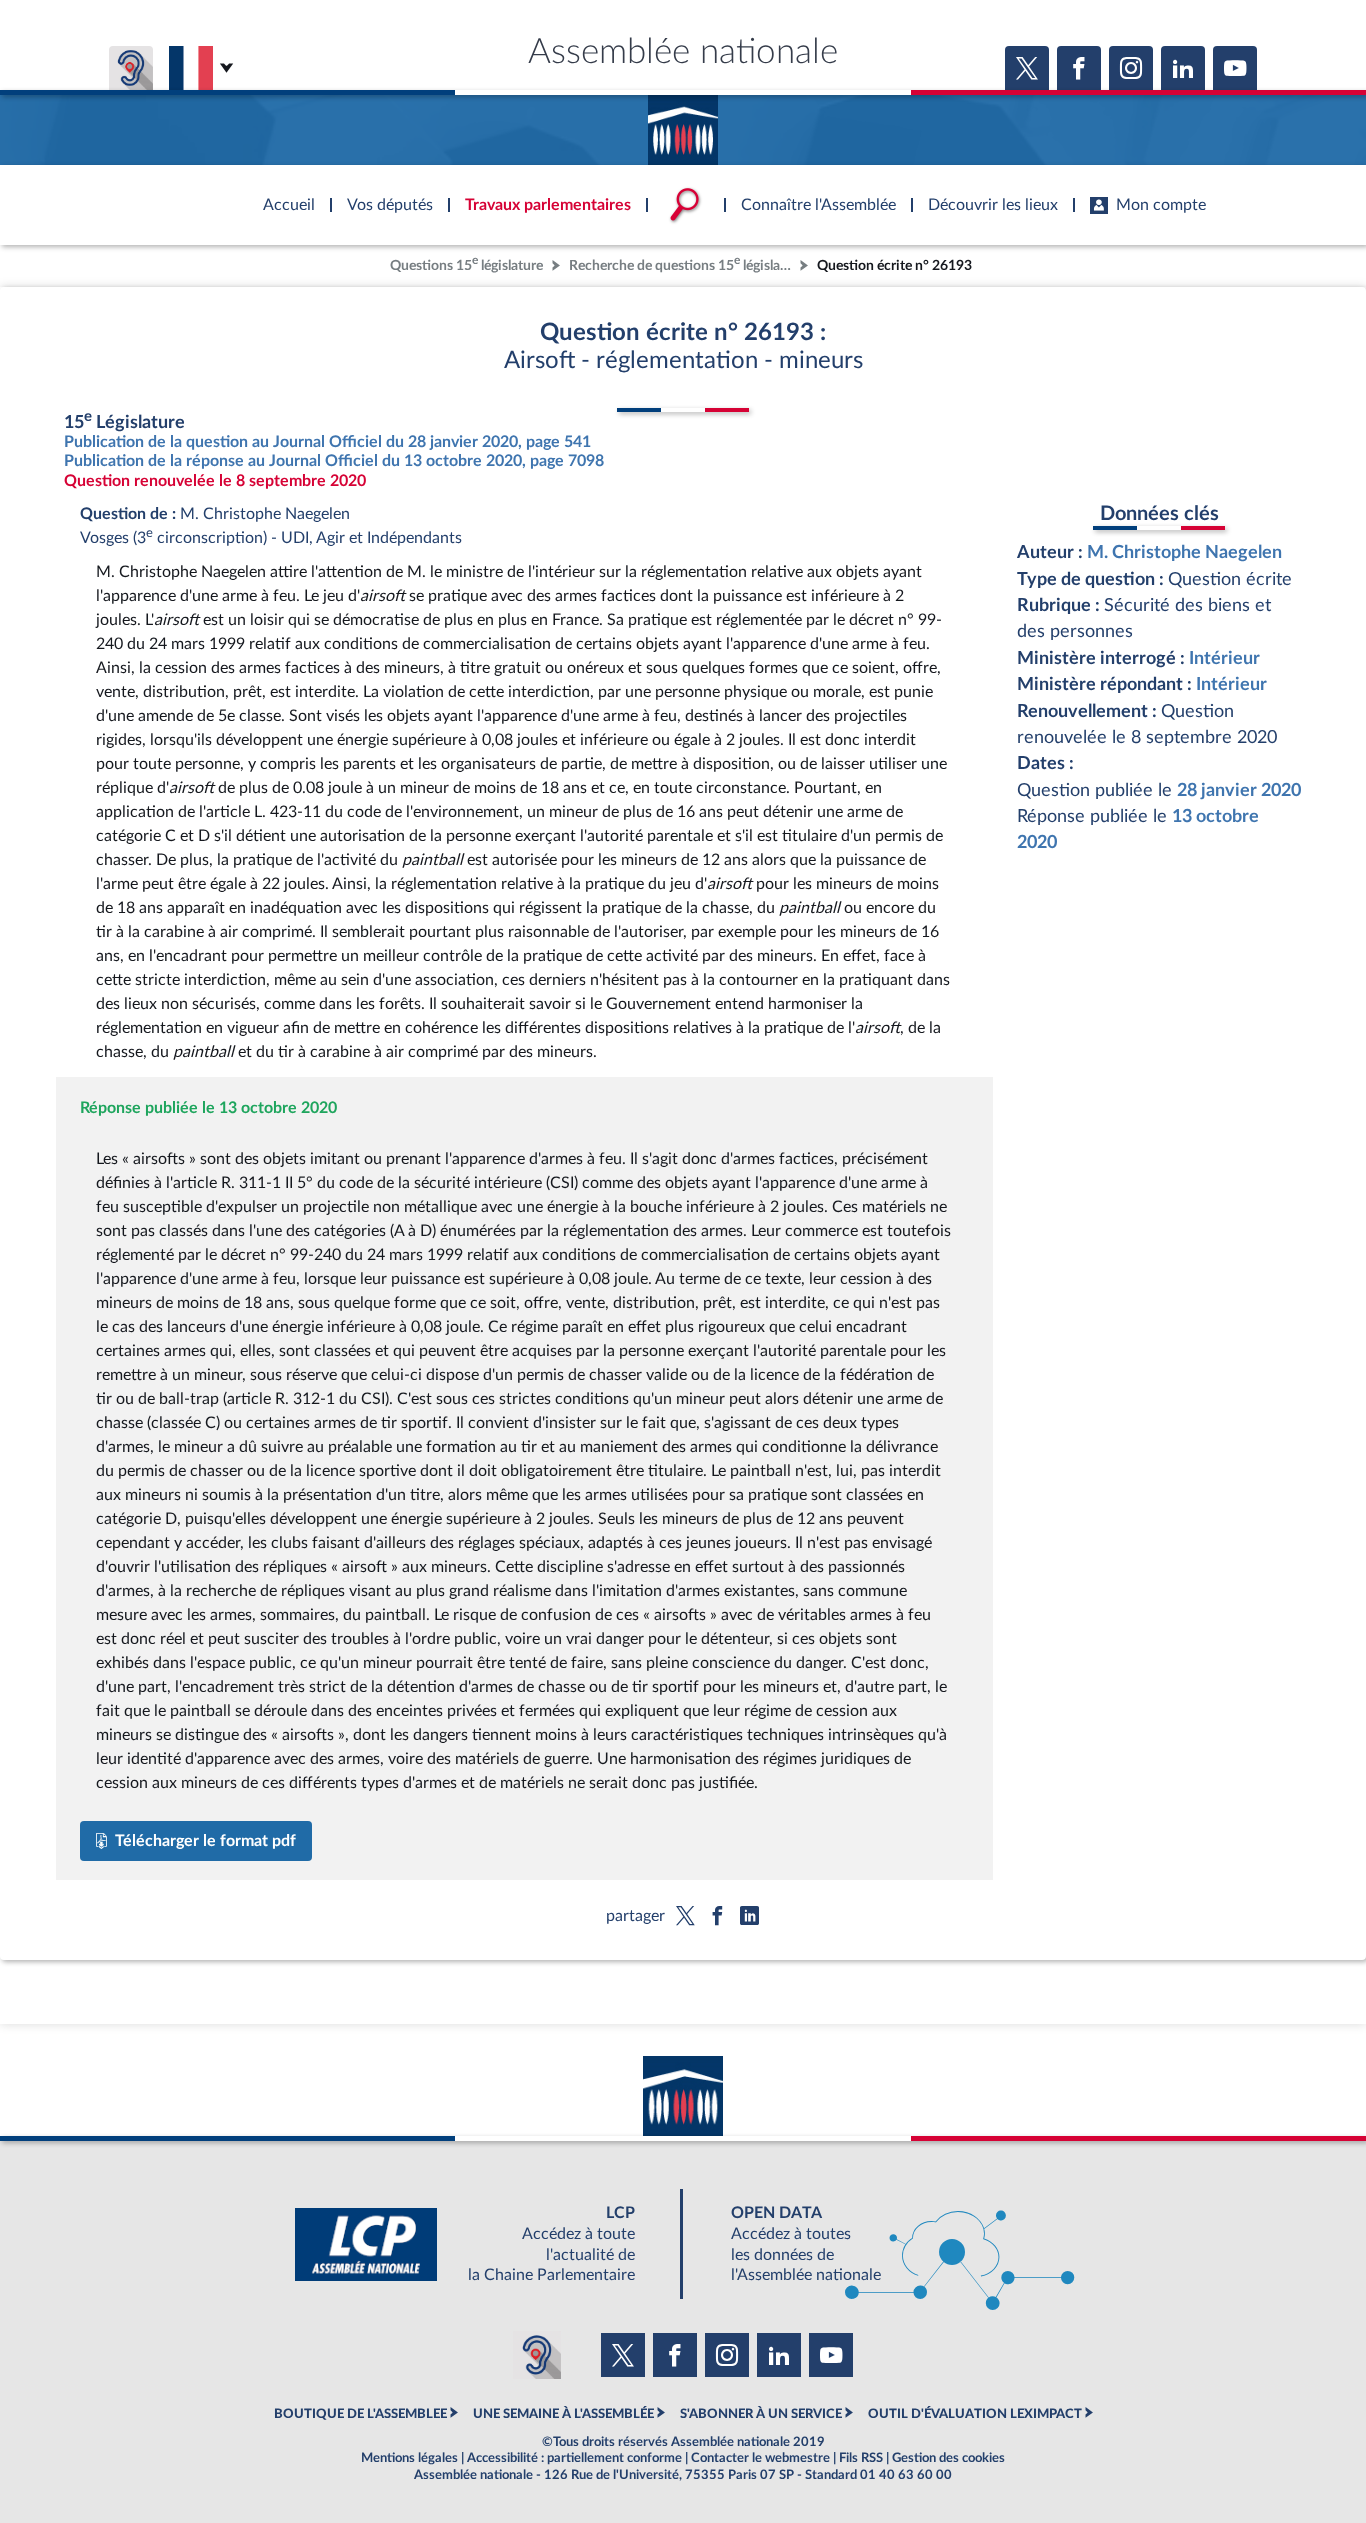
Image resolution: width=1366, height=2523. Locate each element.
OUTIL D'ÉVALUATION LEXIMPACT (975, 2414)
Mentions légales (409, 2458)
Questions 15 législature (466, 263)
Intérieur (1224, 658)
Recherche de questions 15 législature (682, 263)
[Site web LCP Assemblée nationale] (481, 2244)
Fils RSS (861, 2458)
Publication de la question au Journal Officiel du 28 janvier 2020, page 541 (327, 442)
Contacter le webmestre (760, 2458)
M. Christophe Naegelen (1184, 552)
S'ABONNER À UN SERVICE (761, 2414)
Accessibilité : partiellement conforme (574, 2458)
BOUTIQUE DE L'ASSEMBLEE (360, 2414)
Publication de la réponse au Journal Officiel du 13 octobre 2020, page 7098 (334, 461)
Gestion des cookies (948, 2458)
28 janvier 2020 (1239, 790)
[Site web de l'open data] (885, 2244)
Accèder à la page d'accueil (683, 123)
